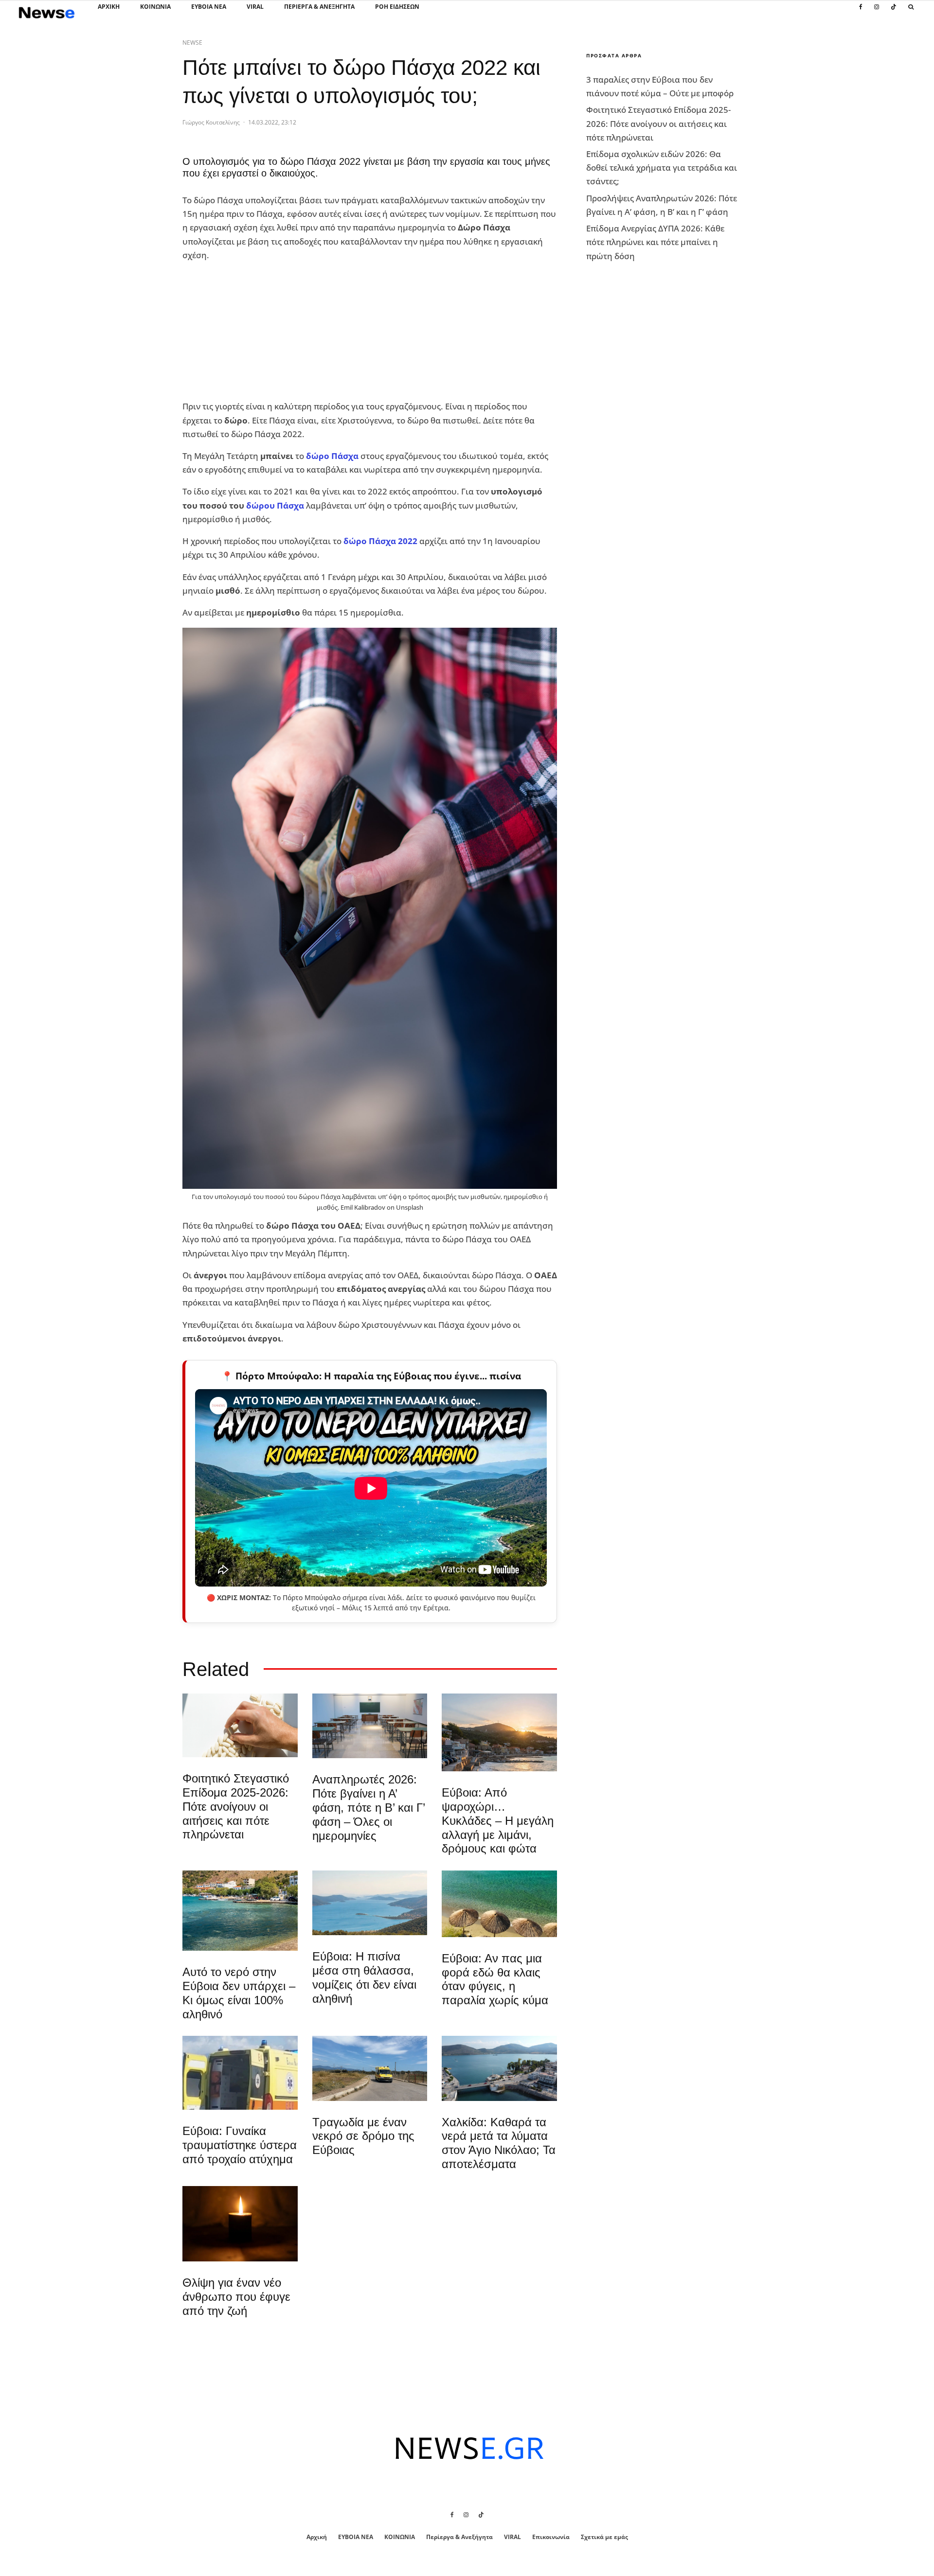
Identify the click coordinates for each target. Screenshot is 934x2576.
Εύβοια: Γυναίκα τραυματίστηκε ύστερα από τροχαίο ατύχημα (240, 2145)
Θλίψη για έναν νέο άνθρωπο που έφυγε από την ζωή (236, 2297)
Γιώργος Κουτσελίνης (211, 122)
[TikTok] (894, 12)
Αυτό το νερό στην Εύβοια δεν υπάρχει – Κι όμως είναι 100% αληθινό (239, 1993)
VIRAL (255, 7)
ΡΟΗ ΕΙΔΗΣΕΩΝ (397, 7)
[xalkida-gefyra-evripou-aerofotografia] (499, 2068)
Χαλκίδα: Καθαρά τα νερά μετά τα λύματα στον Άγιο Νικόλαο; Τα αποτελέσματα (499, 2143)
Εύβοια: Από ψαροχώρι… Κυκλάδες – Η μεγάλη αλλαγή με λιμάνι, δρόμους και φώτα (498, 1820)
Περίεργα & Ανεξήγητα (319, 7)
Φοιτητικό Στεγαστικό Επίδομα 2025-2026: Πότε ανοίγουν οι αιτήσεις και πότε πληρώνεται (236, 1806)
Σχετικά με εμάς (604, 2537)
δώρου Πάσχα (275, 505)
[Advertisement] (255, 331)
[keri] (240, 2224)
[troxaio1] (370, 2068)
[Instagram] (877, 12)
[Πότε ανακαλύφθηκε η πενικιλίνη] (240, 1725)
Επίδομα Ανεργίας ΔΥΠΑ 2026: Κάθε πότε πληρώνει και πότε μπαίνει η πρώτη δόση (655, 242)
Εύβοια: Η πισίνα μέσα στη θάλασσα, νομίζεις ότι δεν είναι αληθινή (364, 1977)
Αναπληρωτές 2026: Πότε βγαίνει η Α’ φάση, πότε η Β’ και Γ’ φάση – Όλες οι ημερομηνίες (368, 1807)
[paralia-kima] (240, 1911)
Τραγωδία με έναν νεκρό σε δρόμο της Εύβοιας (363, 2136)
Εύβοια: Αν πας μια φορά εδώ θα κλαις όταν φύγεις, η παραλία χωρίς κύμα (495, 1979)
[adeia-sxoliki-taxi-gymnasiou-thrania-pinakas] (370, 1726)
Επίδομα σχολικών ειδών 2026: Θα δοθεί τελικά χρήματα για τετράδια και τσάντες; (662, 168)
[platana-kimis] (499, 1732)
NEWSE (192, 43)
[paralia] (370, 1903)
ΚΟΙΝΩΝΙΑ (155, 7)
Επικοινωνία (551, 2537)
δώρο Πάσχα (332, 456)
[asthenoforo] (240, 2073)
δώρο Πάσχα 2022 (380, 541)
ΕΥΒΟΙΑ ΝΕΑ (209, 7)
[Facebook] (861, 12)
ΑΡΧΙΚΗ (109, 7)
